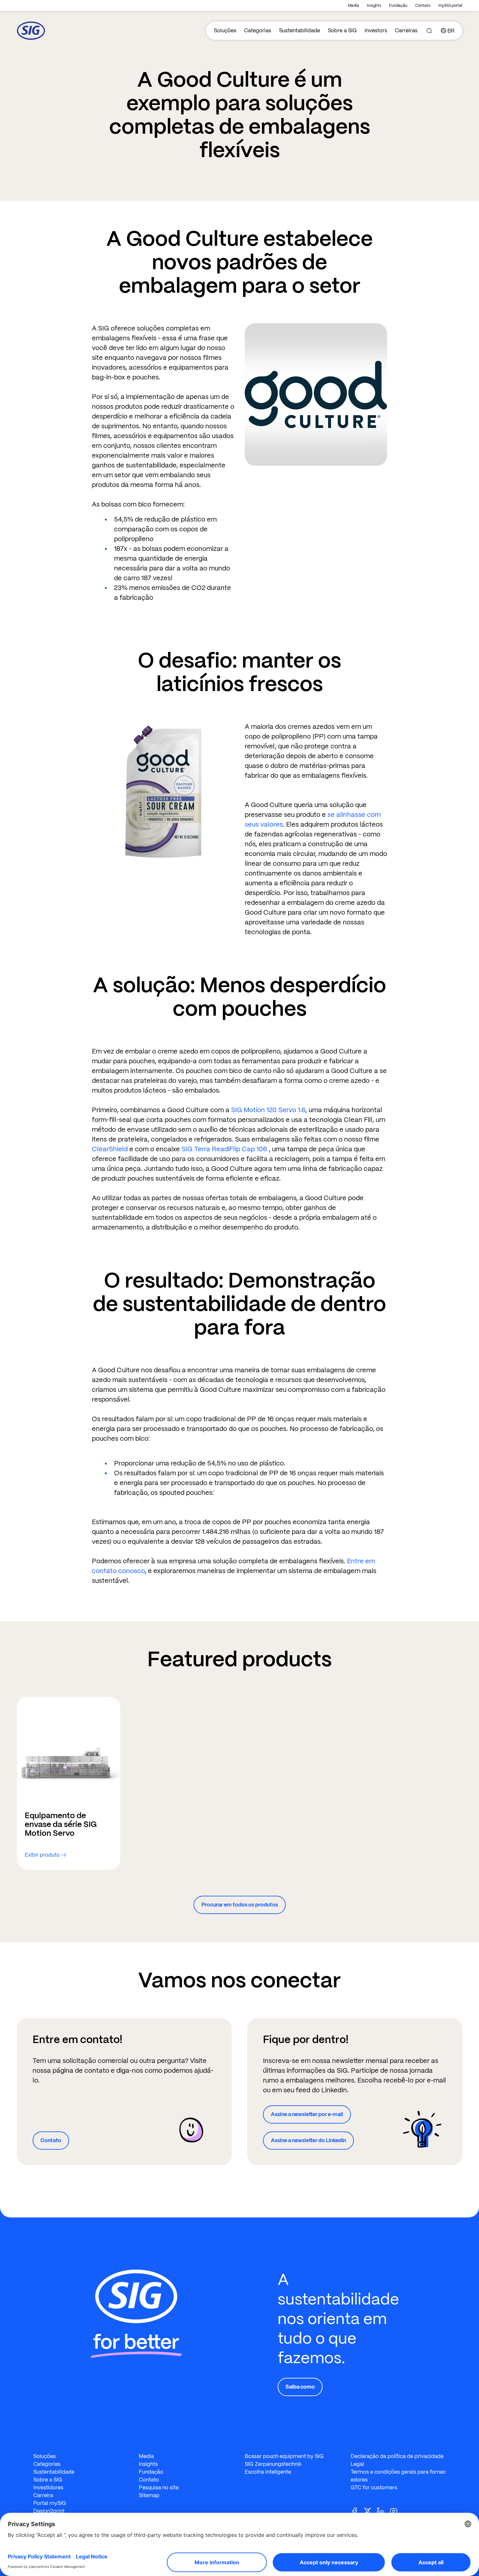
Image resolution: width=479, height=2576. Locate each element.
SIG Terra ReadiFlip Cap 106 (224, 1149)
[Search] (429, 31)
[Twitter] (370, 2511)
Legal (357, 2464)
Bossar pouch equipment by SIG (284, 2456)
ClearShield (111, 1149)
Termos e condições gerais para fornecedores (398, 2476)
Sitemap (149, 2495)
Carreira (43, 2495)
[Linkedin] (383, 2511)
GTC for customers (374, 2488)
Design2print (49, 2511)
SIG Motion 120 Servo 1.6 (268, 1110)
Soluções (225, 30)
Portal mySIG (50, 2503)
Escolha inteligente (268, 2472)
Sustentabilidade (299, 30)
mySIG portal (450, 6)
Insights (374, 6)
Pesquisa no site (159, 2488)
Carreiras (406, 30)
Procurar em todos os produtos (240, 1905)
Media (354, 6)
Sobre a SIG (342, 30)
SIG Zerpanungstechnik (273, 2464)
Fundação (398, 6)
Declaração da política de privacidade (397, 2456)
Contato (423, 6)
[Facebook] (357, 2511)
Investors (376, 30)
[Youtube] (396, 2511)
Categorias (258, 30)
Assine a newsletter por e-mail (307, 2114)
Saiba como (300, 2387)
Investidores (48, 2488)
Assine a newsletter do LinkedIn (308, 2140)
